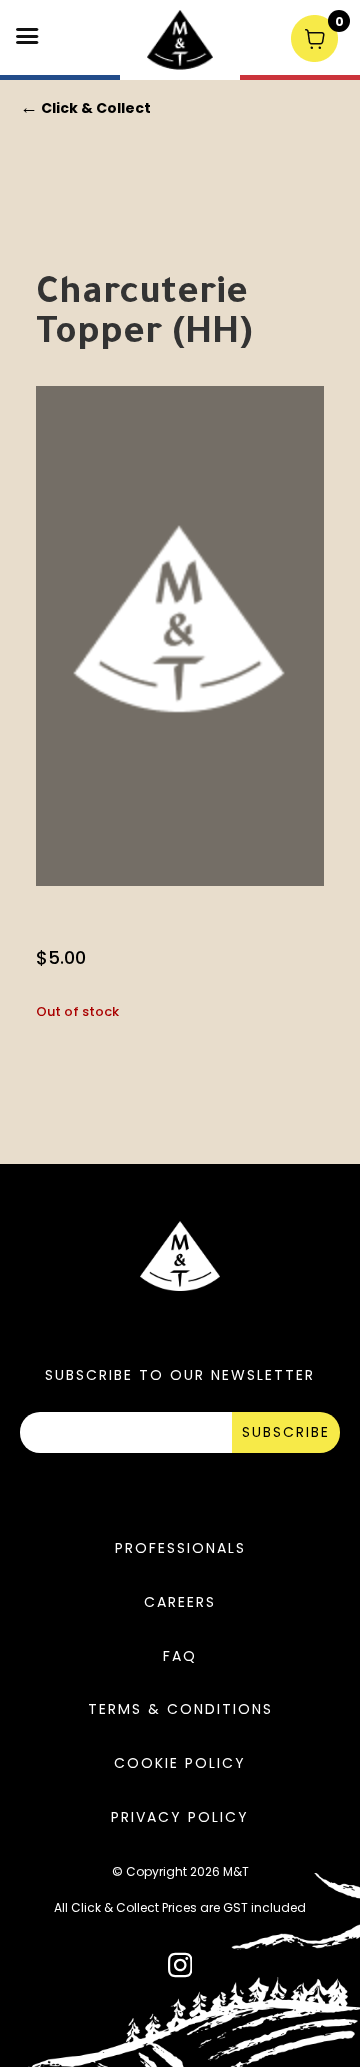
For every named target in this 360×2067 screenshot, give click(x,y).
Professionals (180, 1548)
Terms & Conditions (180, 1709)
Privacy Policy (180, 1817)
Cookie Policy (180, 1763)
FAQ (180, 1656)
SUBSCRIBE (286, 1432)
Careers (180, 1602)
